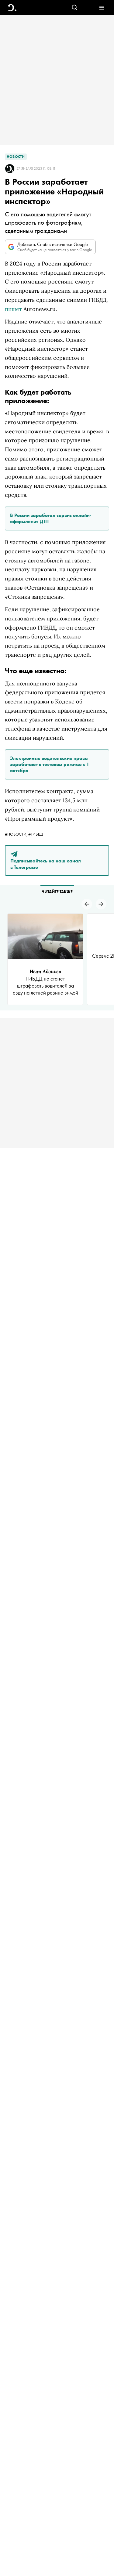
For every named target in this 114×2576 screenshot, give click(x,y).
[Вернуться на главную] (12, 8)
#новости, (17, 834)
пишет (13, 309)
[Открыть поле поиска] (75, 8)
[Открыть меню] (102, 8)
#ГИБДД (36, 834)
